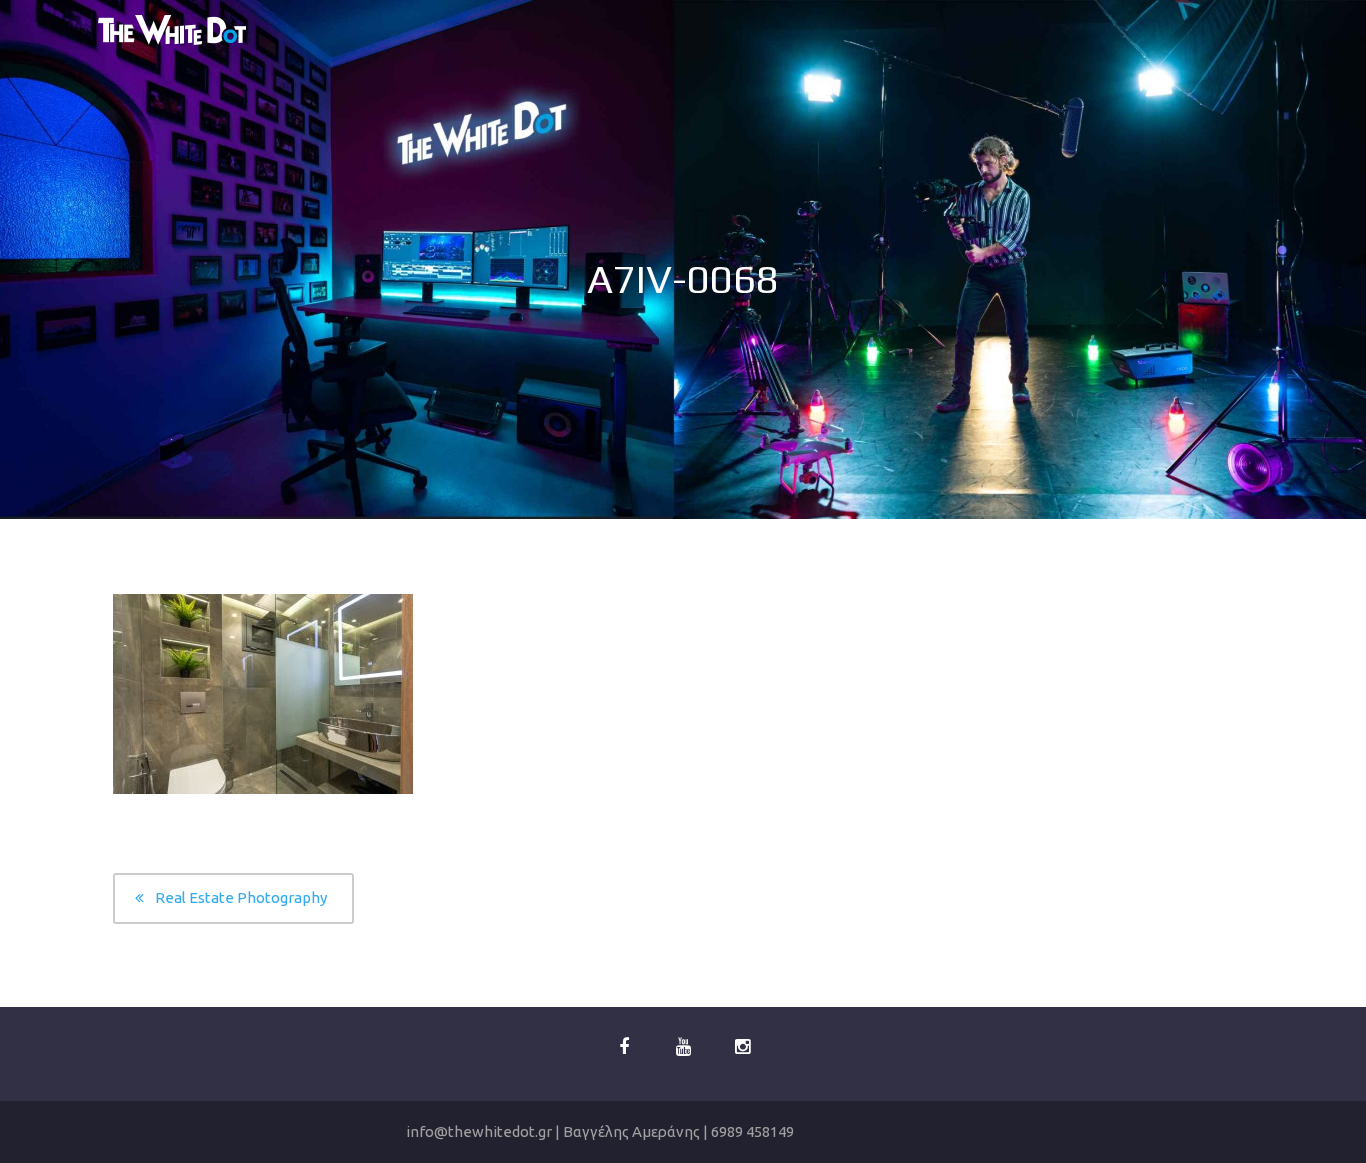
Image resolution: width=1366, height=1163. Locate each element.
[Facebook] (624, 1047)
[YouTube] (683, 1047)
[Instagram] (742, 1047)
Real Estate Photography (241, 897)
